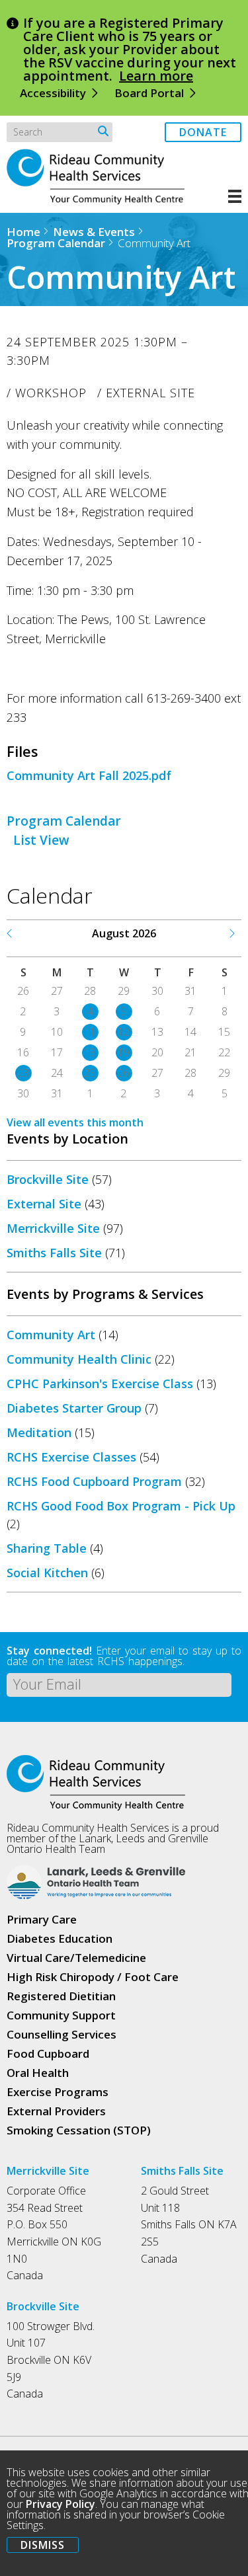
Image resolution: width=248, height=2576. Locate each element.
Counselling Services (62, 2034)
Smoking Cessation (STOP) (79, 2130)
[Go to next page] (231, 933)
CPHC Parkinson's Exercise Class (100, 1384)
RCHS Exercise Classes (71, 1457)
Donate (203, 132)
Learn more (156, 76)
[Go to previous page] (10, 933)
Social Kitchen (47, 1573)
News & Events (94, 232)
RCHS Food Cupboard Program (94, 1481)
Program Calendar (56, 243)
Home (23, 232)
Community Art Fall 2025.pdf (89, 775)
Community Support (61, 2015)
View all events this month (75, 1122)
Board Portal (149, 93)
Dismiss (43, 2545)
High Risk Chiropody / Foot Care (93, 1977)
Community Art (51, 1335)
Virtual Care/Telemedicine (76, 1958)
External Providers (56, 2111)
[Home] (103, 201)
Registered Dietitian (61, 1996)
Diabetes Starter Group (74, 1408)
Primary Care (42, 1919)
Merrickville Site (53, 1228)
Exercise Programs (58, 2092)
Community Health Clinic (79, 1359)
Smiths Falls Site (54, 1253)
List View (41, 840)
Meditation (39, 1432)
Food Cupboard (48, 2053)
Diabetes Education (60, 1938)
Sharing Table (47, 1548)
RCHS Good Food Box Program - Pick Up (121, 1506)
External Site (44, 1204)
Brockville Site (48, 1179)
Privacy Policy (61, 2504)
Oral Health (38, 2073)
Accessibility (53, 93)
